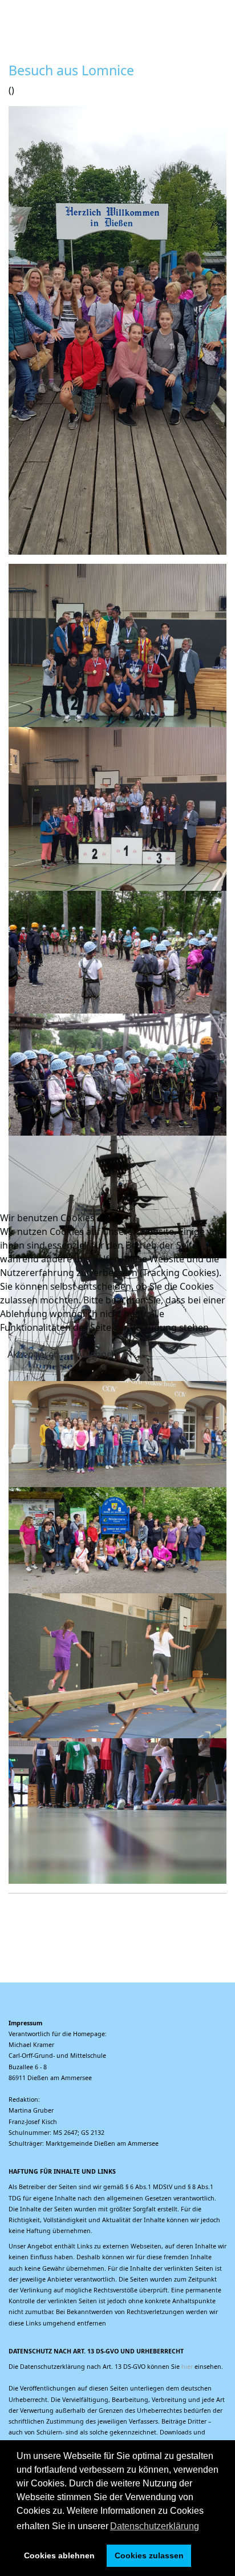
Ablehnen (97, 1354)
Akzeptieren (33, 1354)
